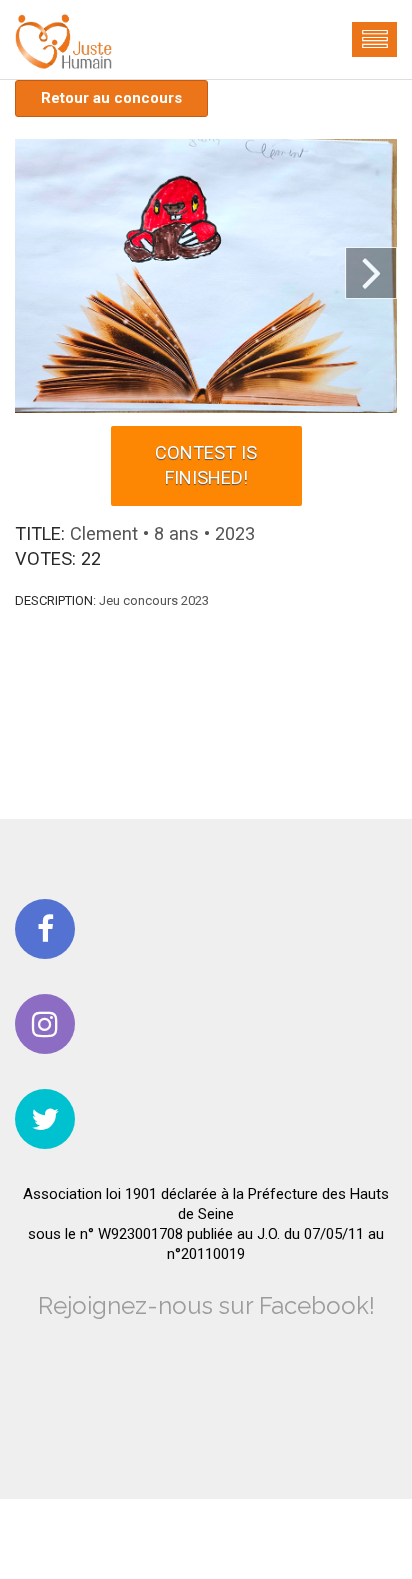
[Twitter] (45, 1119)
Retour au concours (111, 98)
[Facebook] (45, 929)
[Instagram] (45, 1024)
